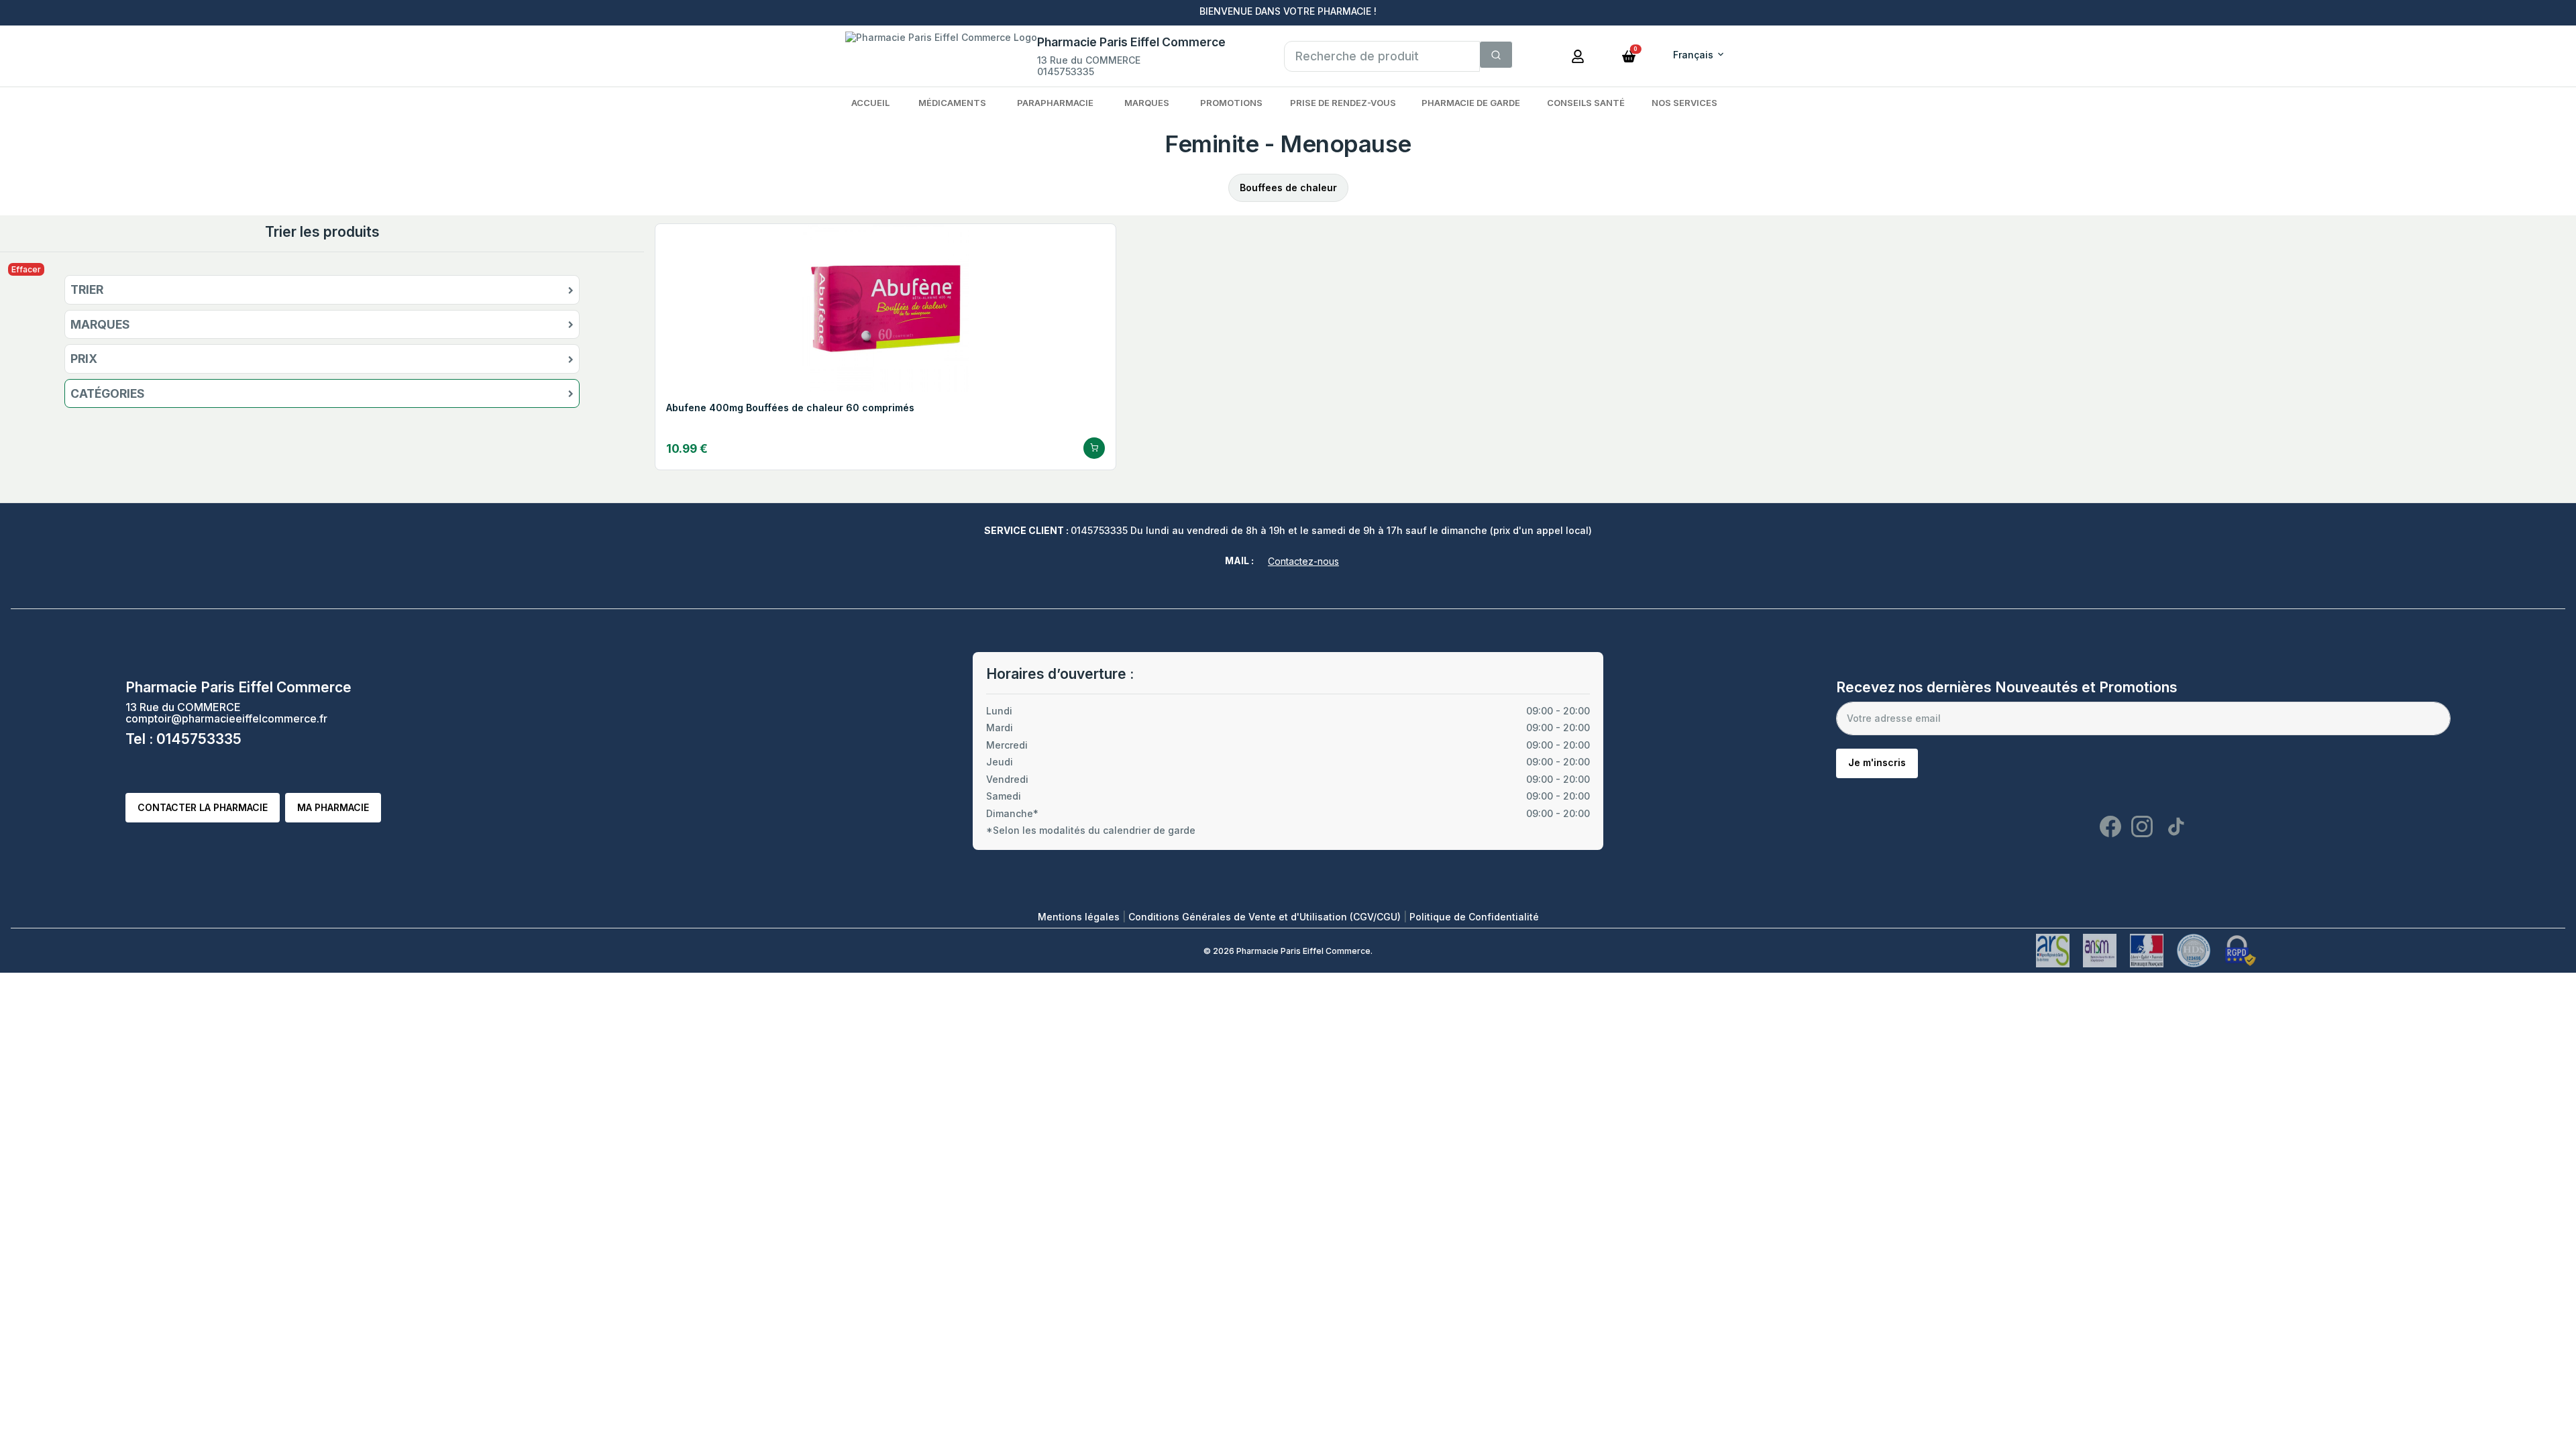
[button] (1629, 55)
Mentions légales (1080, 917)
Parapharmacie (1055, 103)
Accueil (870, 103)
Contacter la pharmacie (203, 807)
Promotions (1231, 103)
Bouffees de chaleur (1288, 187)
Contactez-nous (1303, 561)
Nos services (1684, 103)
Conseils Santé (1586, 103)
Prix (84, 359)
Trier (87, 290)
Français (1693, 55)
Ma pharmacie (333, 807)
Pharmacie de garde (1471, 103)
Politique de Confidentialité (1474, 917)
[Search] (1496, 55)
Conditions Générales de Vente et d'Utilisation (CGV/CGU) (1266, 917)
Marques (1147, 103)
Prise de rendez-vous (1343, 103)
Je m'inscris (1877, 762)
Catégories (108, 394)
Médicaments (952, 103)
